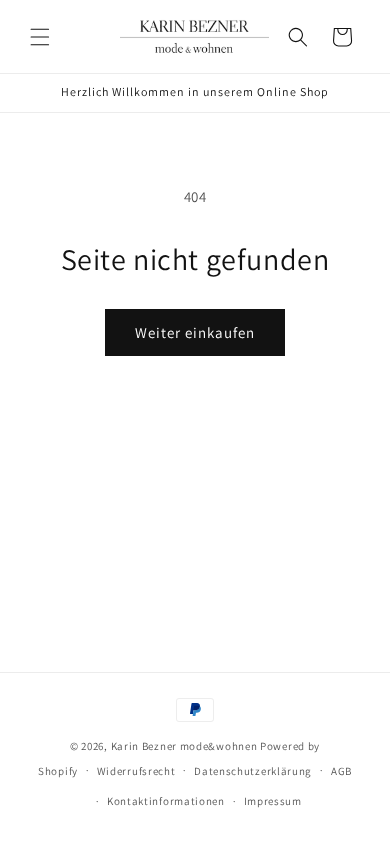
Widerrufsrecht (136, 771)
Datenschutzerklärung (253, 771)
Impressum (273, 801)
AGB (341, 771)
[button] (40, 37)
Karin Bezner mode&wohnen (184, 746)
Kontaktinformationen (166, 801)
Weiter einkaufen (195, 332)
